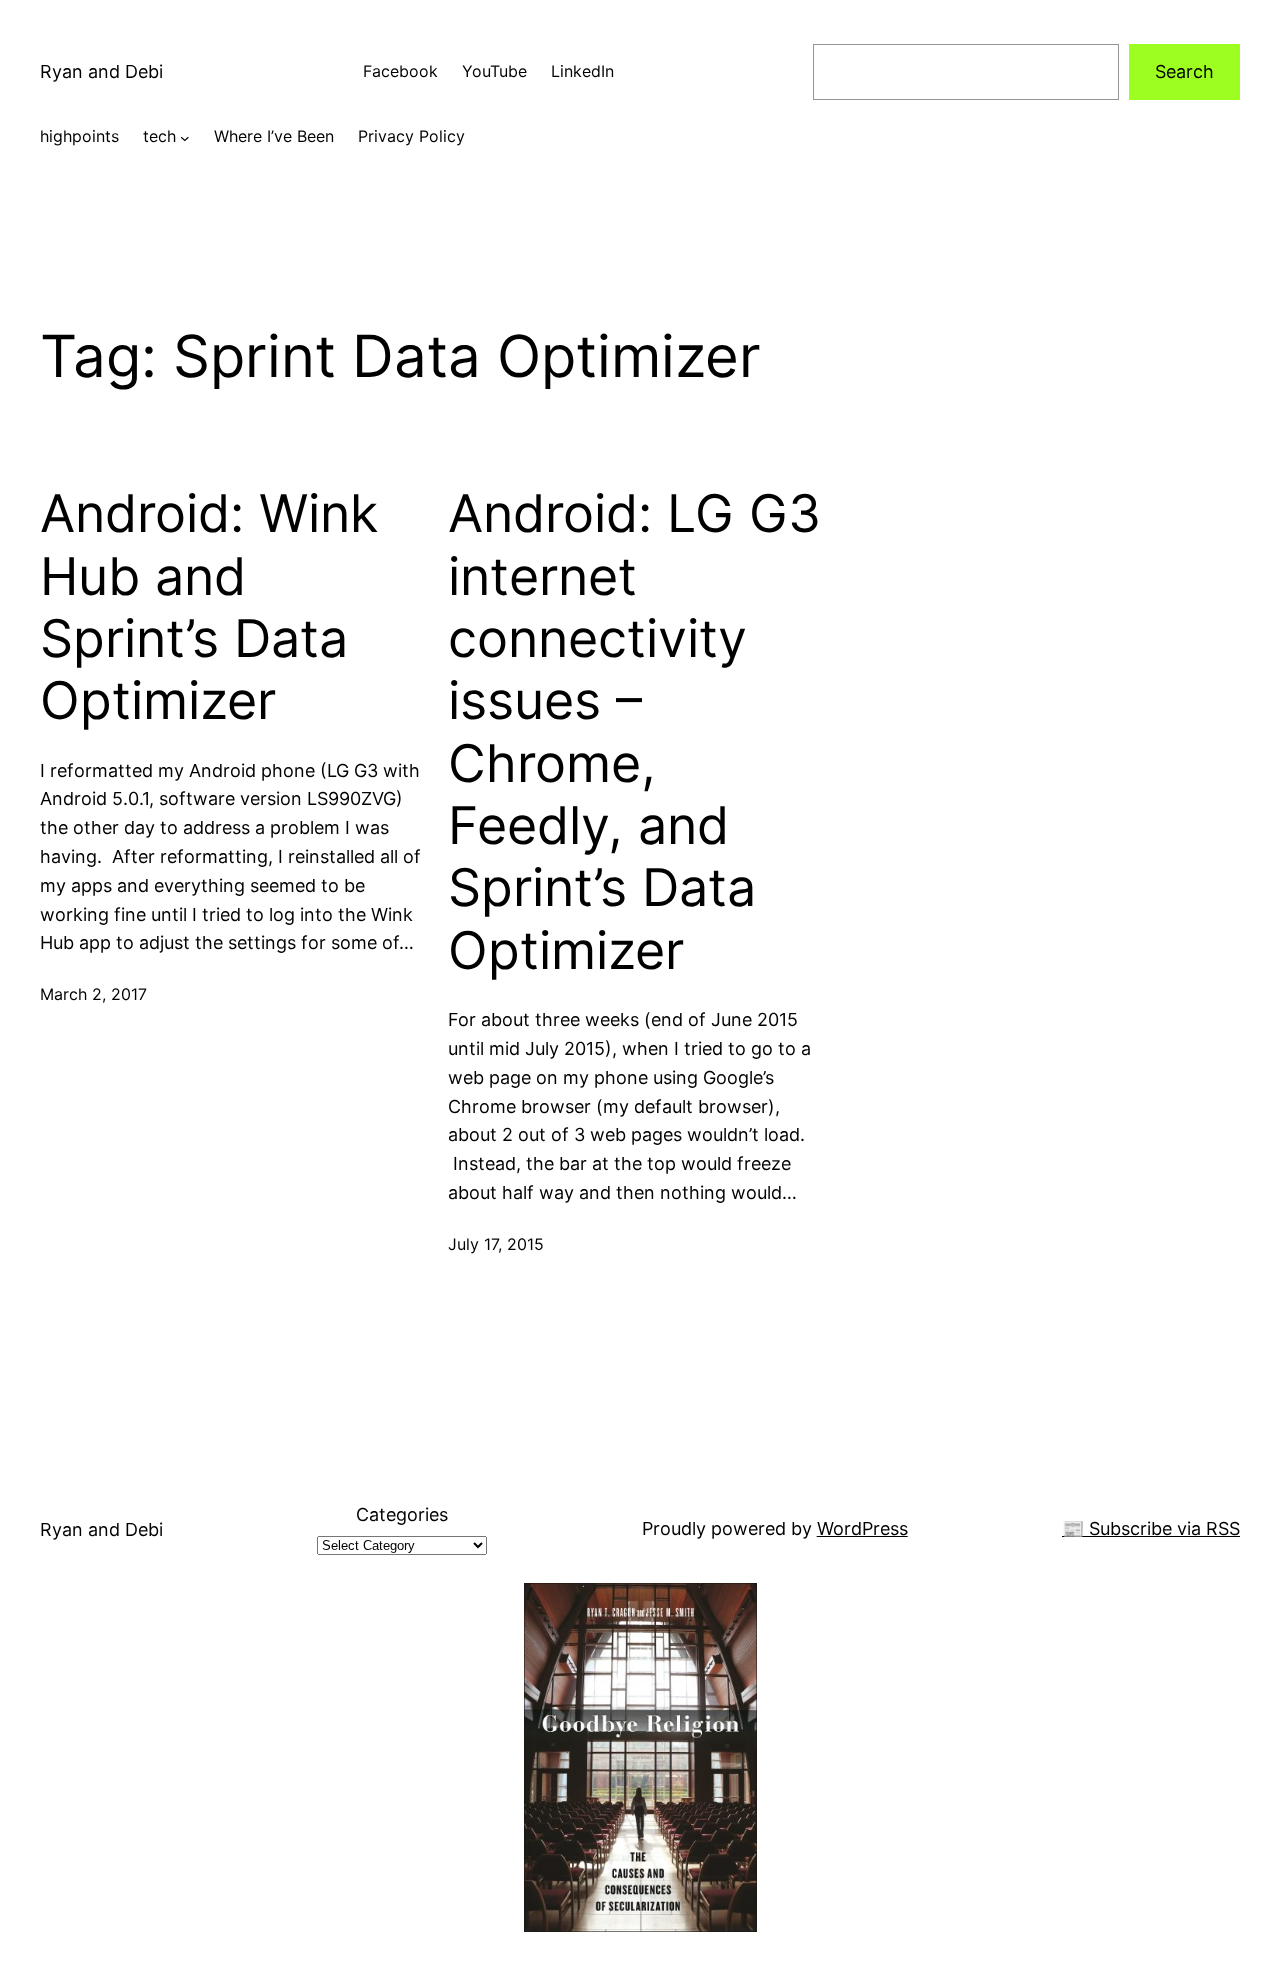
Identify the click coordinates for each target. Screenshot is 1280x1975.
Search (1184, 71)
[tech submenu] (185, 137)
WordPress (862, 1528)
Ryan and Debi (101, 71)
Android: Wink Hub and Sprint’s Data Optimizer (209, 607)
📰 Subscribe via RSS (1151, 1528)
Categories (402, 1514)
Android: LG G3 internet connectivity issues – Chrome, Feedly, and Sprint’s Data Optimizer (634, 732)
